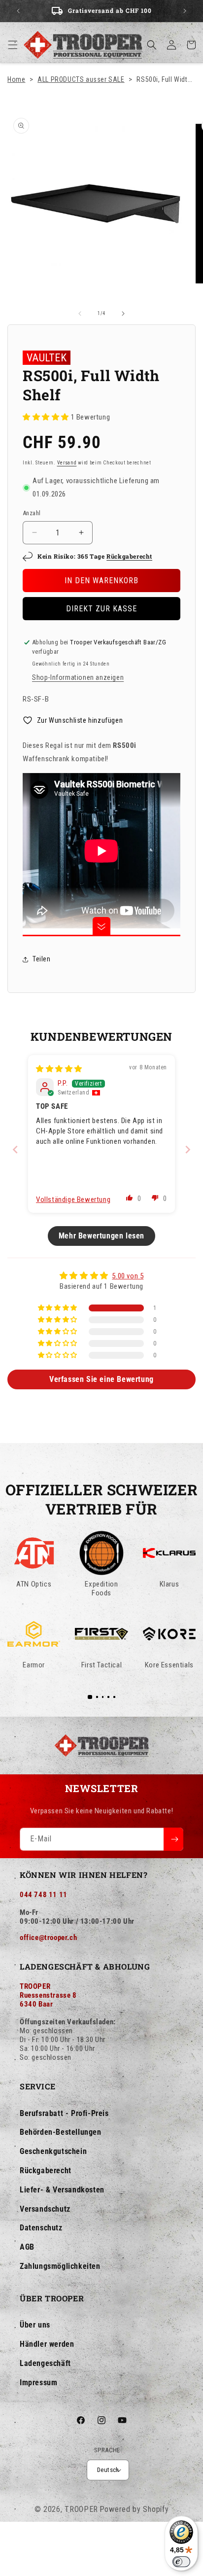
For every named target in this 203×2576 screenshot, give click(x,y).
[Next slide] (188, 1149)
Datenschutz (41, 2228)
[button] (13, 45)
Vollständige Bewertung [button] (73, 1200)
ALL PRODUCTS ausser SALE (81, 79)
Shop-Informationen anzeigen (78, 677)
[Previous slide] (15, 1149)
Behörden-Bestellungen (61, 2132)
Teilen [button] (42, 959)
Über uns (35, 2325)
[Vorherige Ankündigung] (18, 11)
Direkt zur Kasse (101, 609)
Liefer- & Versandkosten (62, 2190)
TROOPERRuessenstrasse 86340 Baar (48, 1995)
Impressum (38, 2382)
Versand (67, 463)
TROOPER (81, 2509)
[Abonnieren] (173, 1839)
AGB (27, 2247)
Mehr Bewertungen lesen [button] (101, 1236)
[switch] (181, 2562)
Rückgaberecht (129, 556)
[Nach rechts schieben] (123, 314)
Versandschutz (45, 2209)
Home (16, 79)
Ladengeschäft (45, 2363)
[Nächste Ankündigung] (185, 11)
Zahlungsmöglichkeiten (60, 2266)
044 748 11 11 (44, 1895)
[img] (59, 1069)
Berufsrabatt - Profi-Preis (64, 2113)
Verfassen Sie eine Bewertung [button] (101, 1379)
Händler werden (47, 2344)
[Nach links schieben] (80, 314)
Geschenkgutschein (53, 2151)
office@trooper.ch (48, 1938)
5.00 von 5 (128, 1276)
